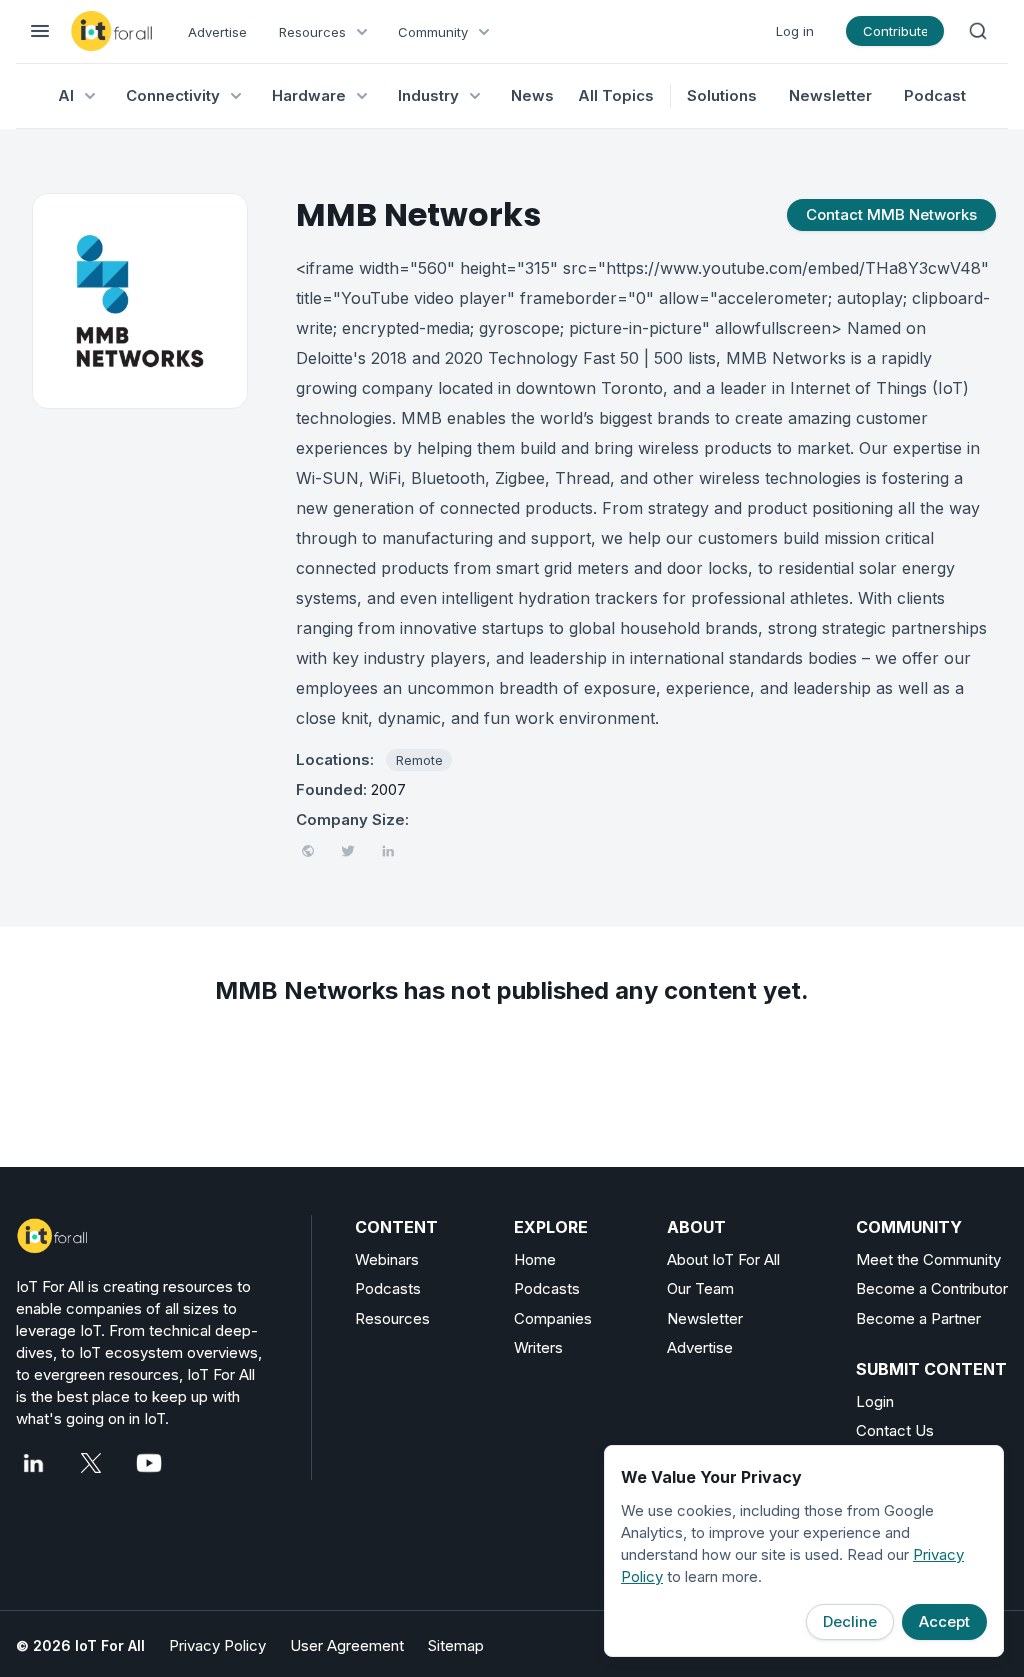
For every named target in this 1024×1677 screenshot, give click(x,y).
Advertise (217, 32)
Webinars (387, 1259)
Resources (392, 1318)
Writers (538, 1347)
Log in (795, 31)
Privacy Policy (217, 1645)
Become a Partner (918, 1318)
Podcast (935, 95)
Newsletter (830, 95)
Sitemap (456, 1645)
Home (535, 1259)
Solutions (722, 95)
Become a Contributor (932, 1288)
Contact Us (895, 1430)
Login (875, 1401)
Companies (553, 1318)
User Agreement (347, 1645)
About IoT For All (723, 1259)
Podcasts (388, 1288)
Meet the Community (928, 1259)
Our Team (700, 1288)
